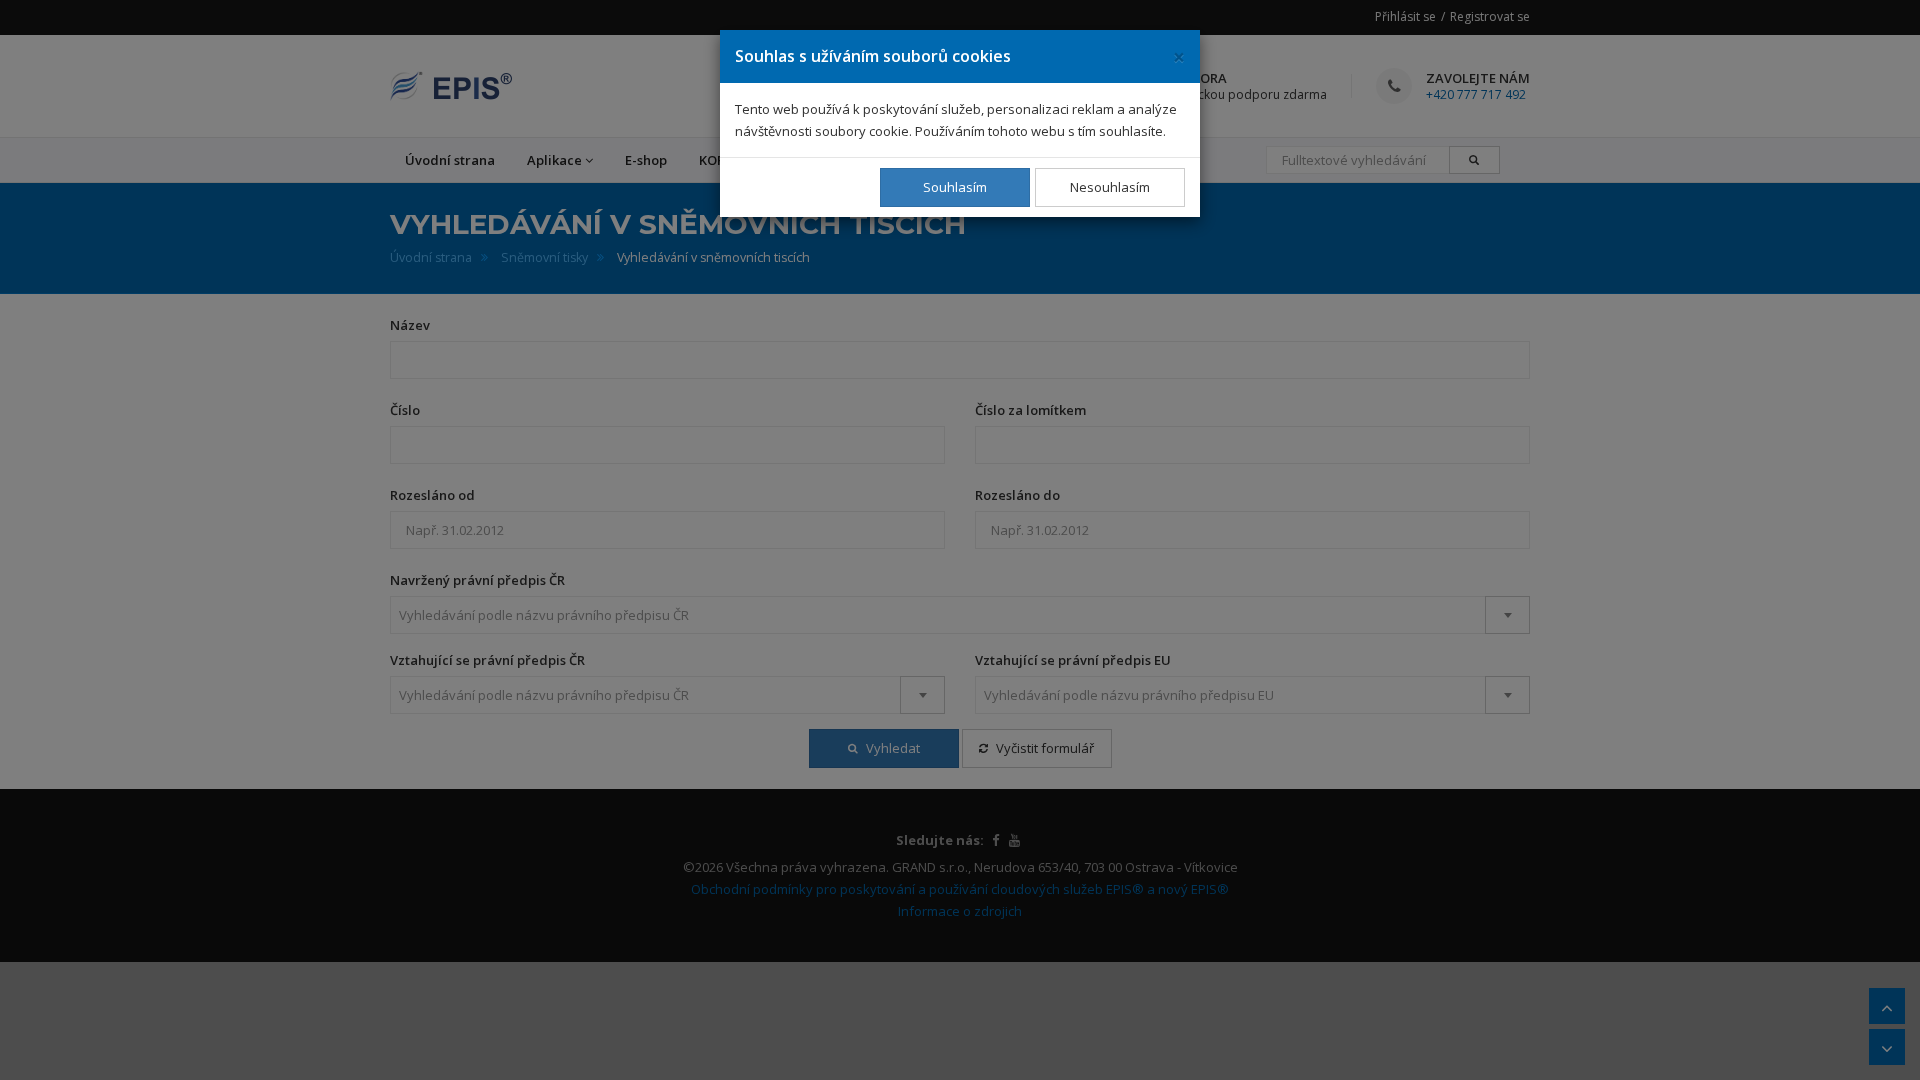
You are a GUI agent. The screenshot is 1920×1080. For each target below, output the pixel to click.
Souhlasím (955, 187)
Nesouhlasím (1110, 187)
